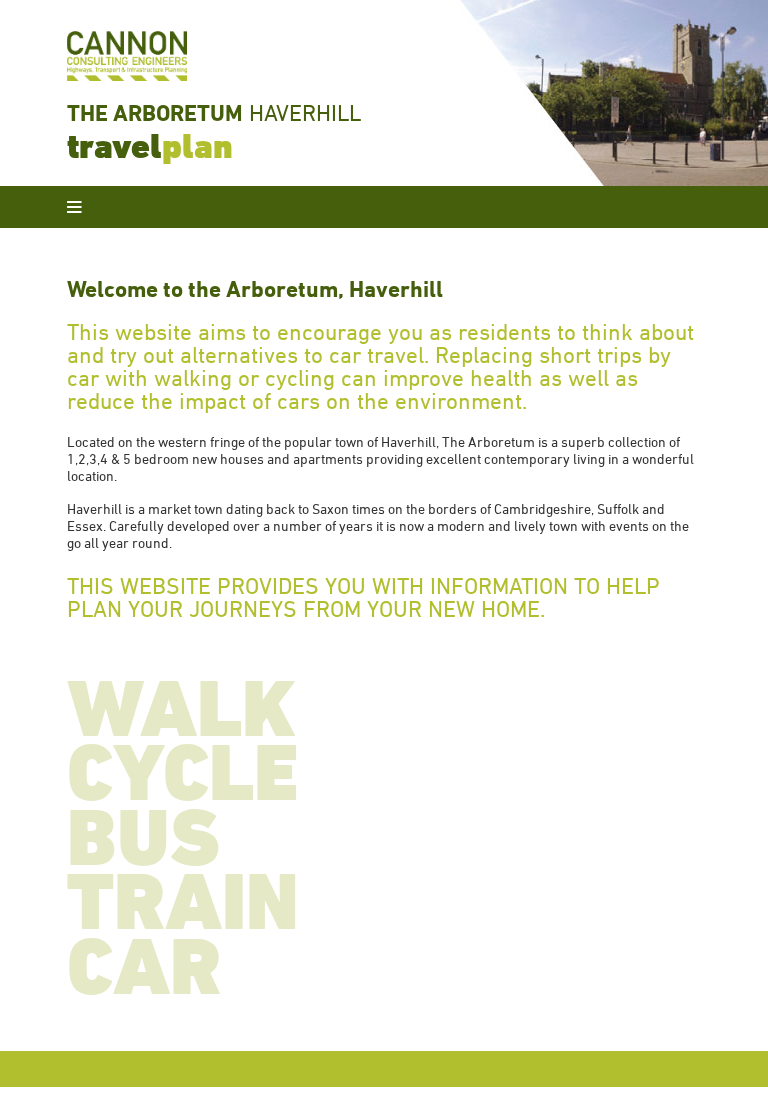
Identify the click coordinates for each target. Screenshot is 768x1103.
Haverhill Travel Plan (614, 93)
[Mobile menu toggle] (74, 207)
